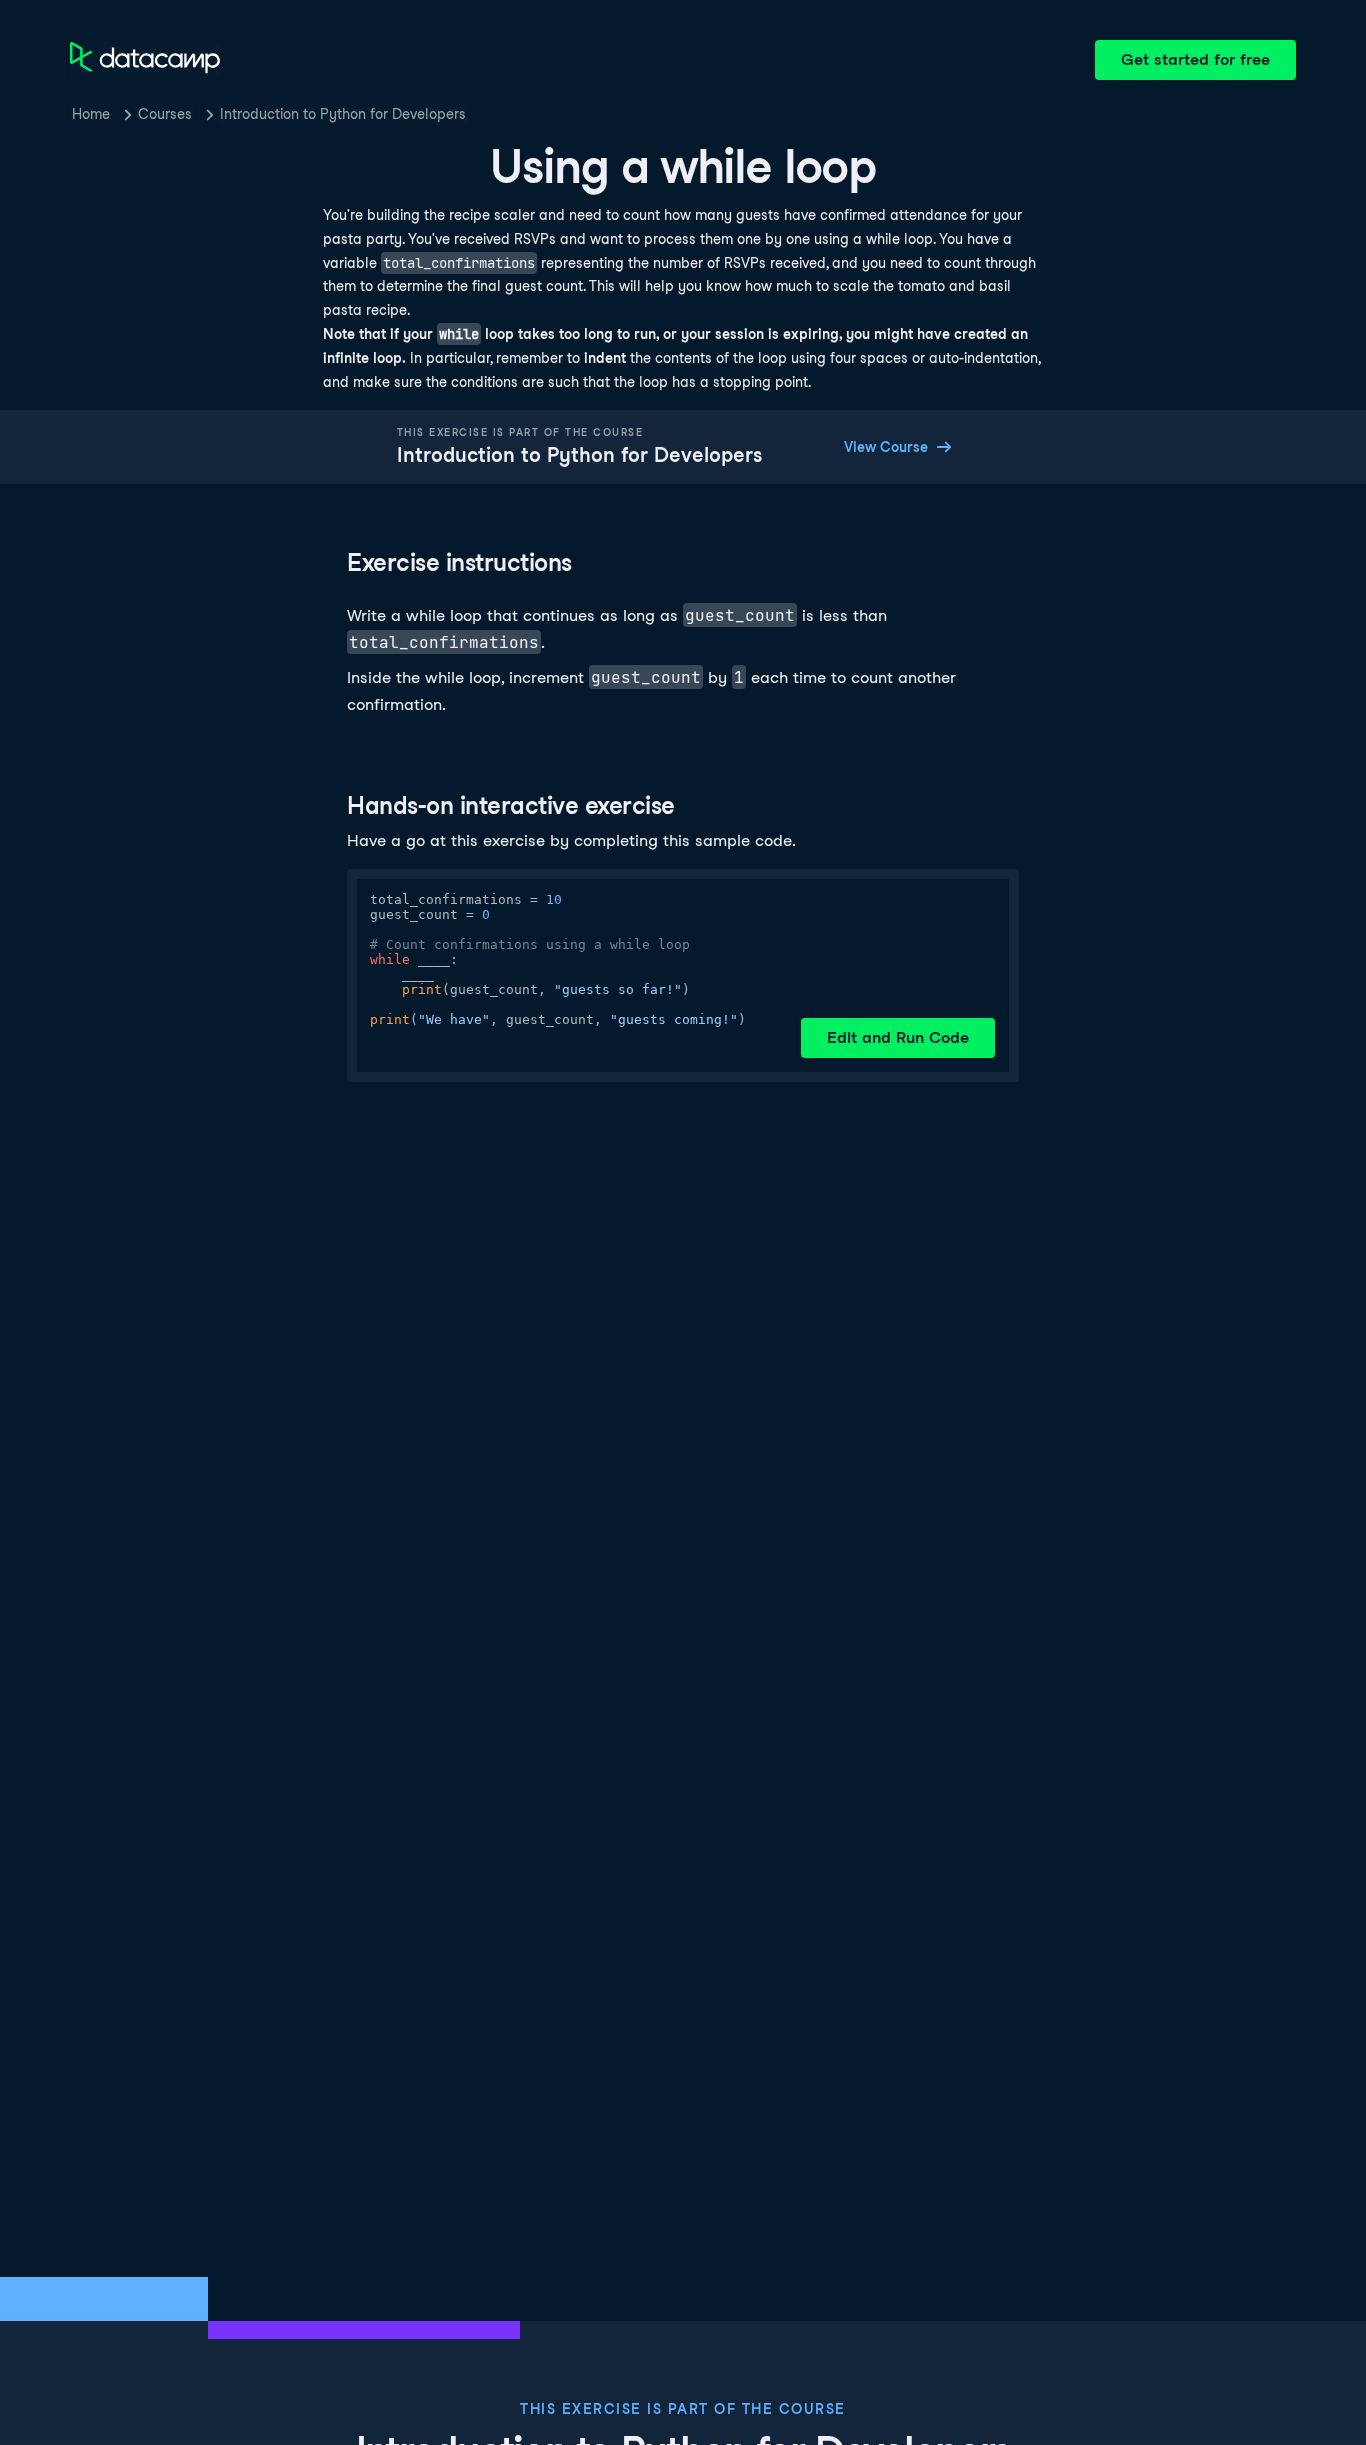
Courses (165, 114)
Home (91, 114)
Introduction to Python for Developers (343, 114)
